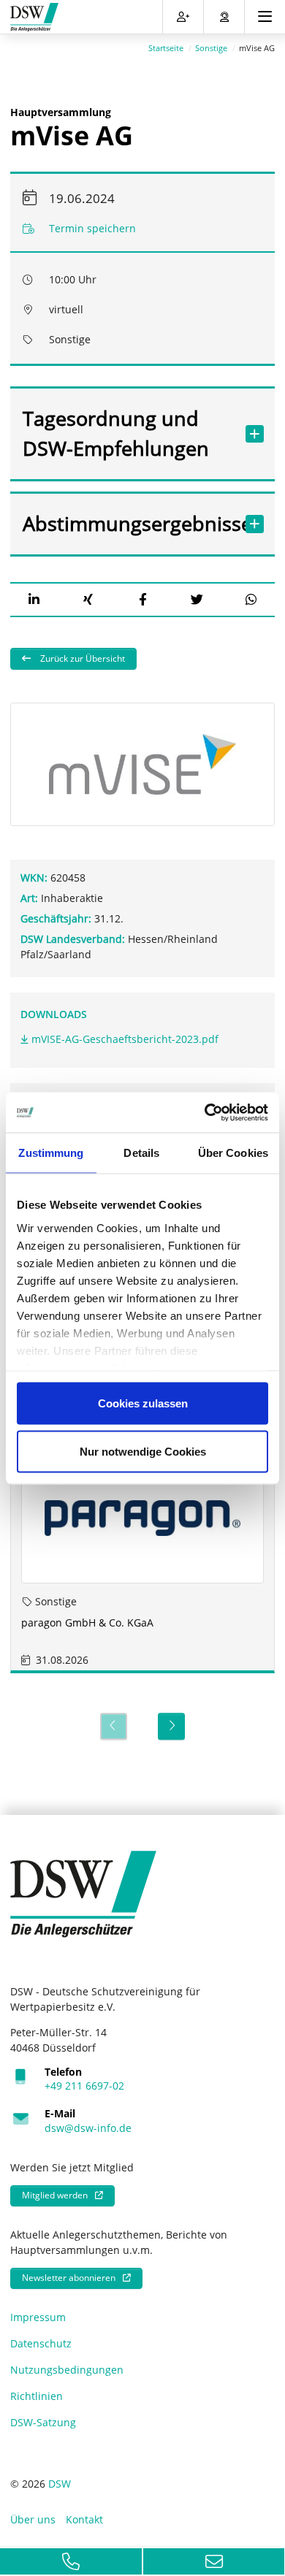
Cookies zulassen (143, 1403)
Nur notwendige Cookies (143, 1451)
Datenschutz (41, 2343)
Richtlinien (37, 2396)
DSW (60, 2484)
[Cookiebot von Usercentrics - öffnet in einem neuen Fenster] (205, 1112)
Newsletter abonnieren (69, 2278)
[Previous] (114, 1726)
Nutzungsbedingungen (67, 2370)
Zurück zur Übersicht (81, 658)
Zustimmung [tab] (51, 1153)
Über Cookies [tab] (233, 1153)
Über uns (33, 2519)
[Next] (171, 1726)
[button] (34, 599)
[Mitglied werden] (183, 17)
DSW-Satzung (43, 2422)
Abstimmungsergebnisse (128, 523)
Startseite (166, 48)
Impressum (38, 2317)
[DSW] (83, 1893)
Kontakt (84, 2519)
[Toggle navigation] (265, 17)
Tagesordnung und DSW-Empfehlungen (116, 433)
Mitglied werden (55, 2195)
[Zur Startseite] (34, 17)
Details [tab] (141, 1153)
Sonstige (211, 48)
